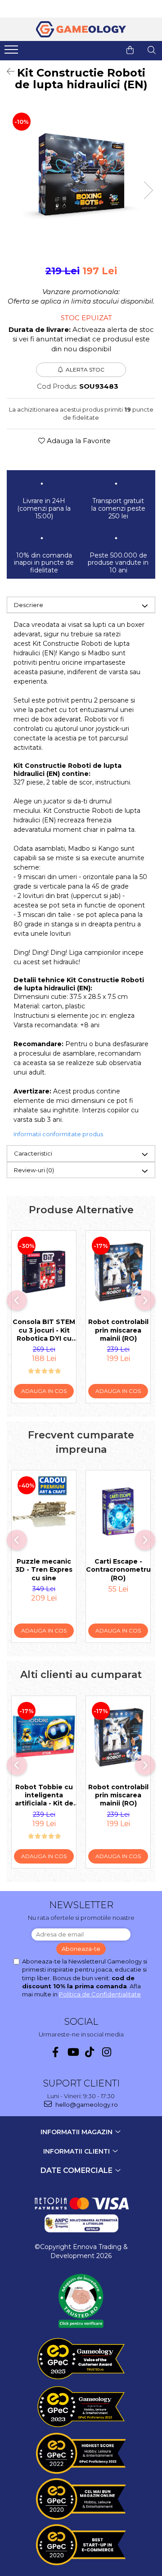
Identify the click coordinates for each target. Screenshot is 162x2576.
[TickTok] (90, 2052)
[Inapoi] (7, 72)
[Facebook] (56, 2052)
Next (148, 190)
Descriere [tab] (29, 605)
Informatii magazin (77, 2132)
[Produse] (12, 52)
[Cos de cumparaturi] (130, 50)
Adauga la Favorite (78, 441)
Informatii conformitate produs (58, 1134)
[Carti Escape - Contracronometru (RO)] (118, 1512)
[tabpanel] (81, 174)
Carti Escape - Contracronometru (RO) (118, 1569)
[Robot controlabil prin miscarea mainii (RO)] (118, 1272)
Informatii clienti (77, 2151)
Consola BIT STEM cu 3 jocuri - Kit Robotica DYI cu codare (44, 1330)
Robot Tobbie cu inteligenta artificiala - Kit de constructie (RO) (44, 1795)
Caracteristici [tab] (33, 1153)
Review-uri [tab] (34, 1170)
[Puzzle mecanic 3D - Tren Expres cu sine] (44, 1512)
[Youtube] (73, 2052)
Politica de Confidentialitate (100, 1994)
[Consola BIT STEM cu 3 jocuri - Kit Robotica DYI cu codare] (44, 1272)
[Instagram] (107, 2052)
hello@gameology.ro (86, 2104)
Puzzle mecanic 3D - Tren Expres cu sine (44, 1569)
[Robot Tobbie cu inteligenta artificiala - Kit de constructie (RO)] (44, 1737)
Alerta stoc (85, 370)
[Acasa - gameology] (81, 29)
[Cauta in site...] (152, 50)
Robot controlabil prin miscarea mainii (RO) (118, 1330)
